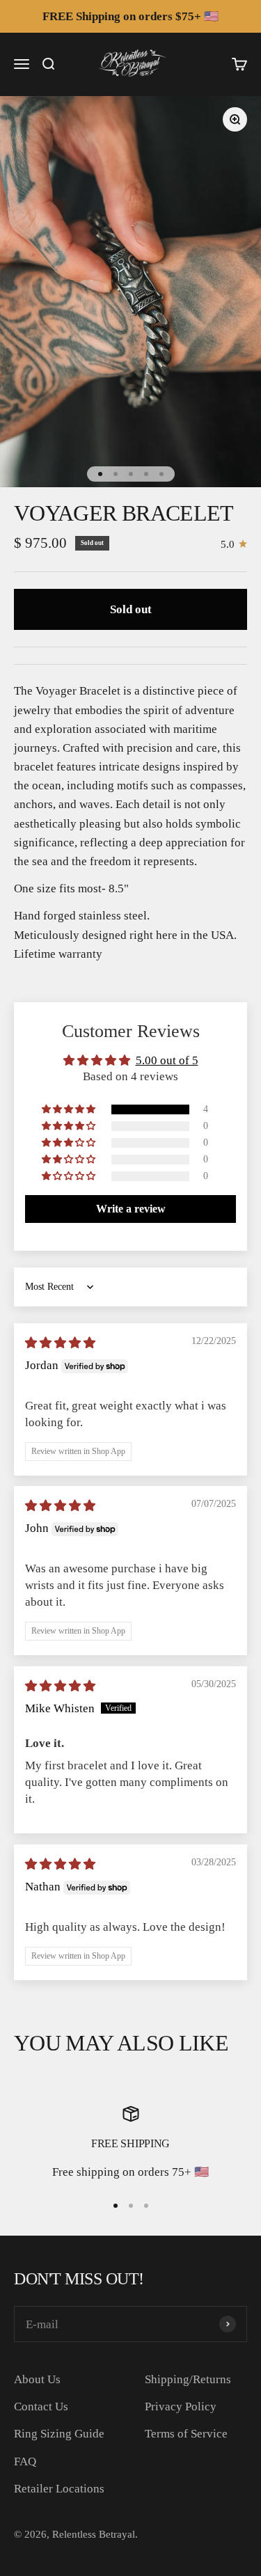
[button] (70, 1109)
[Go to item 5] (161, 474)
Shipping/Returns (188, 2379)
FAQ (25, 2462)
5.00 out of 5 (167, 1060)
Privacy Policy (181, 2407)
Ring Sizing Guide (59, 2434)
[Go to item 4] (146, 474)
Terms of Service (186, 2434)
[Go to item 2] (116, 474)
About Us (37, 2379)
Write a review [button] (131, 1209)
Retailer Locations (59, 2489)
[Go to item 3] (131, 474)
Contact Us (41, 2407)
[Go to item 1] (100, 474)
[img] (60, 1343)
